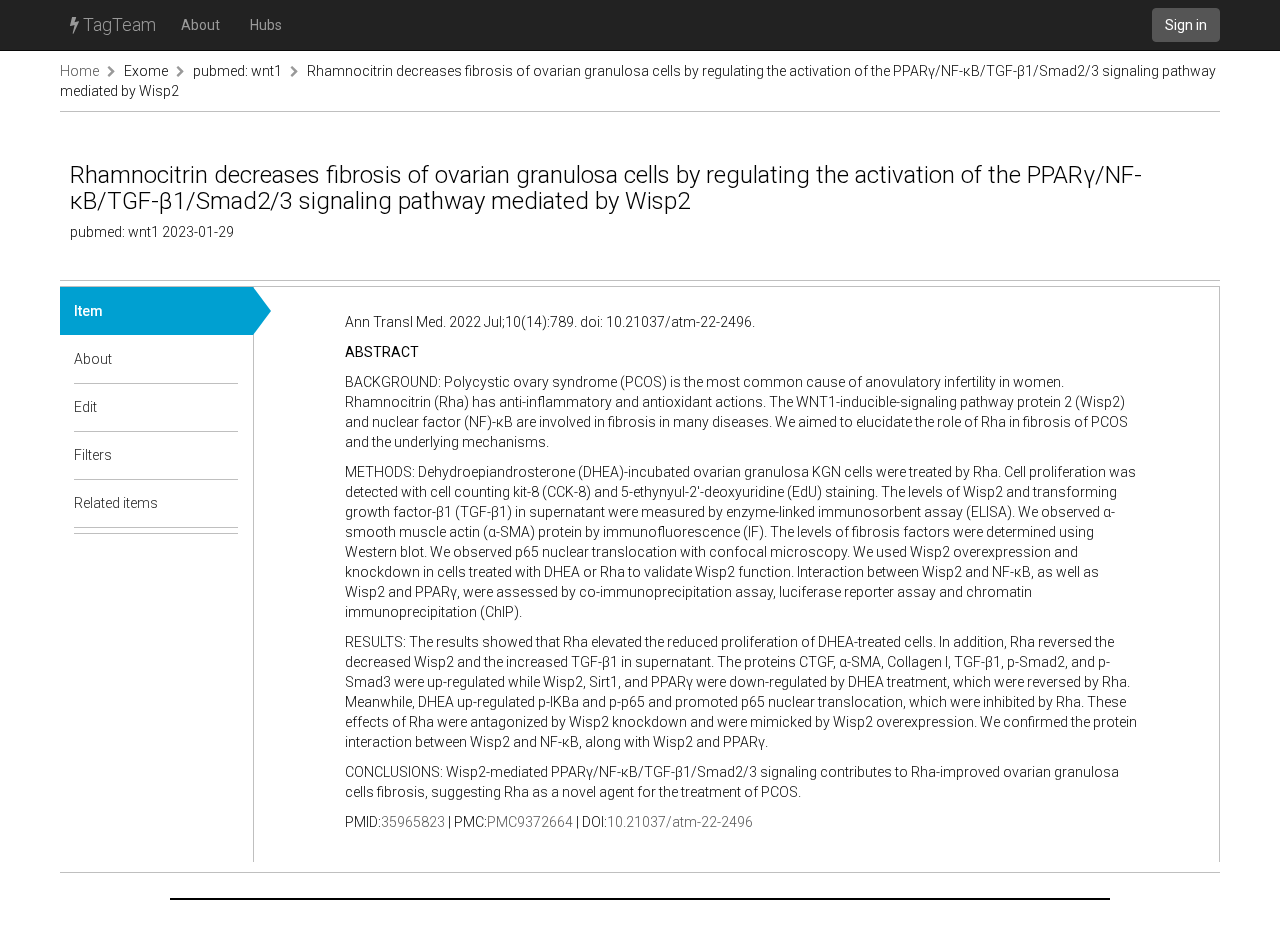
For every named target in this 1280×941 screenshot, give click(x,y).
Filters (93, 455)
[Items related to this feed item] (224, 503)
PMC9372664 (530, 822)
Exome (146, 71)
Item (88, 311)
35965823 (413, 822)
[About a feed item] (224, 359)
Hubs (266, 25)
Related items (116, 503)
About (200, 25)
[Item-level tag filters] (224, 455)
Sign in (1186, 25)
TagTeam (117, 24)
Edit (85, 407)
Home (79, 71)
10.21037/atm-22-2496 (680, 822)
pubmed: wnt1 (237, 71)
